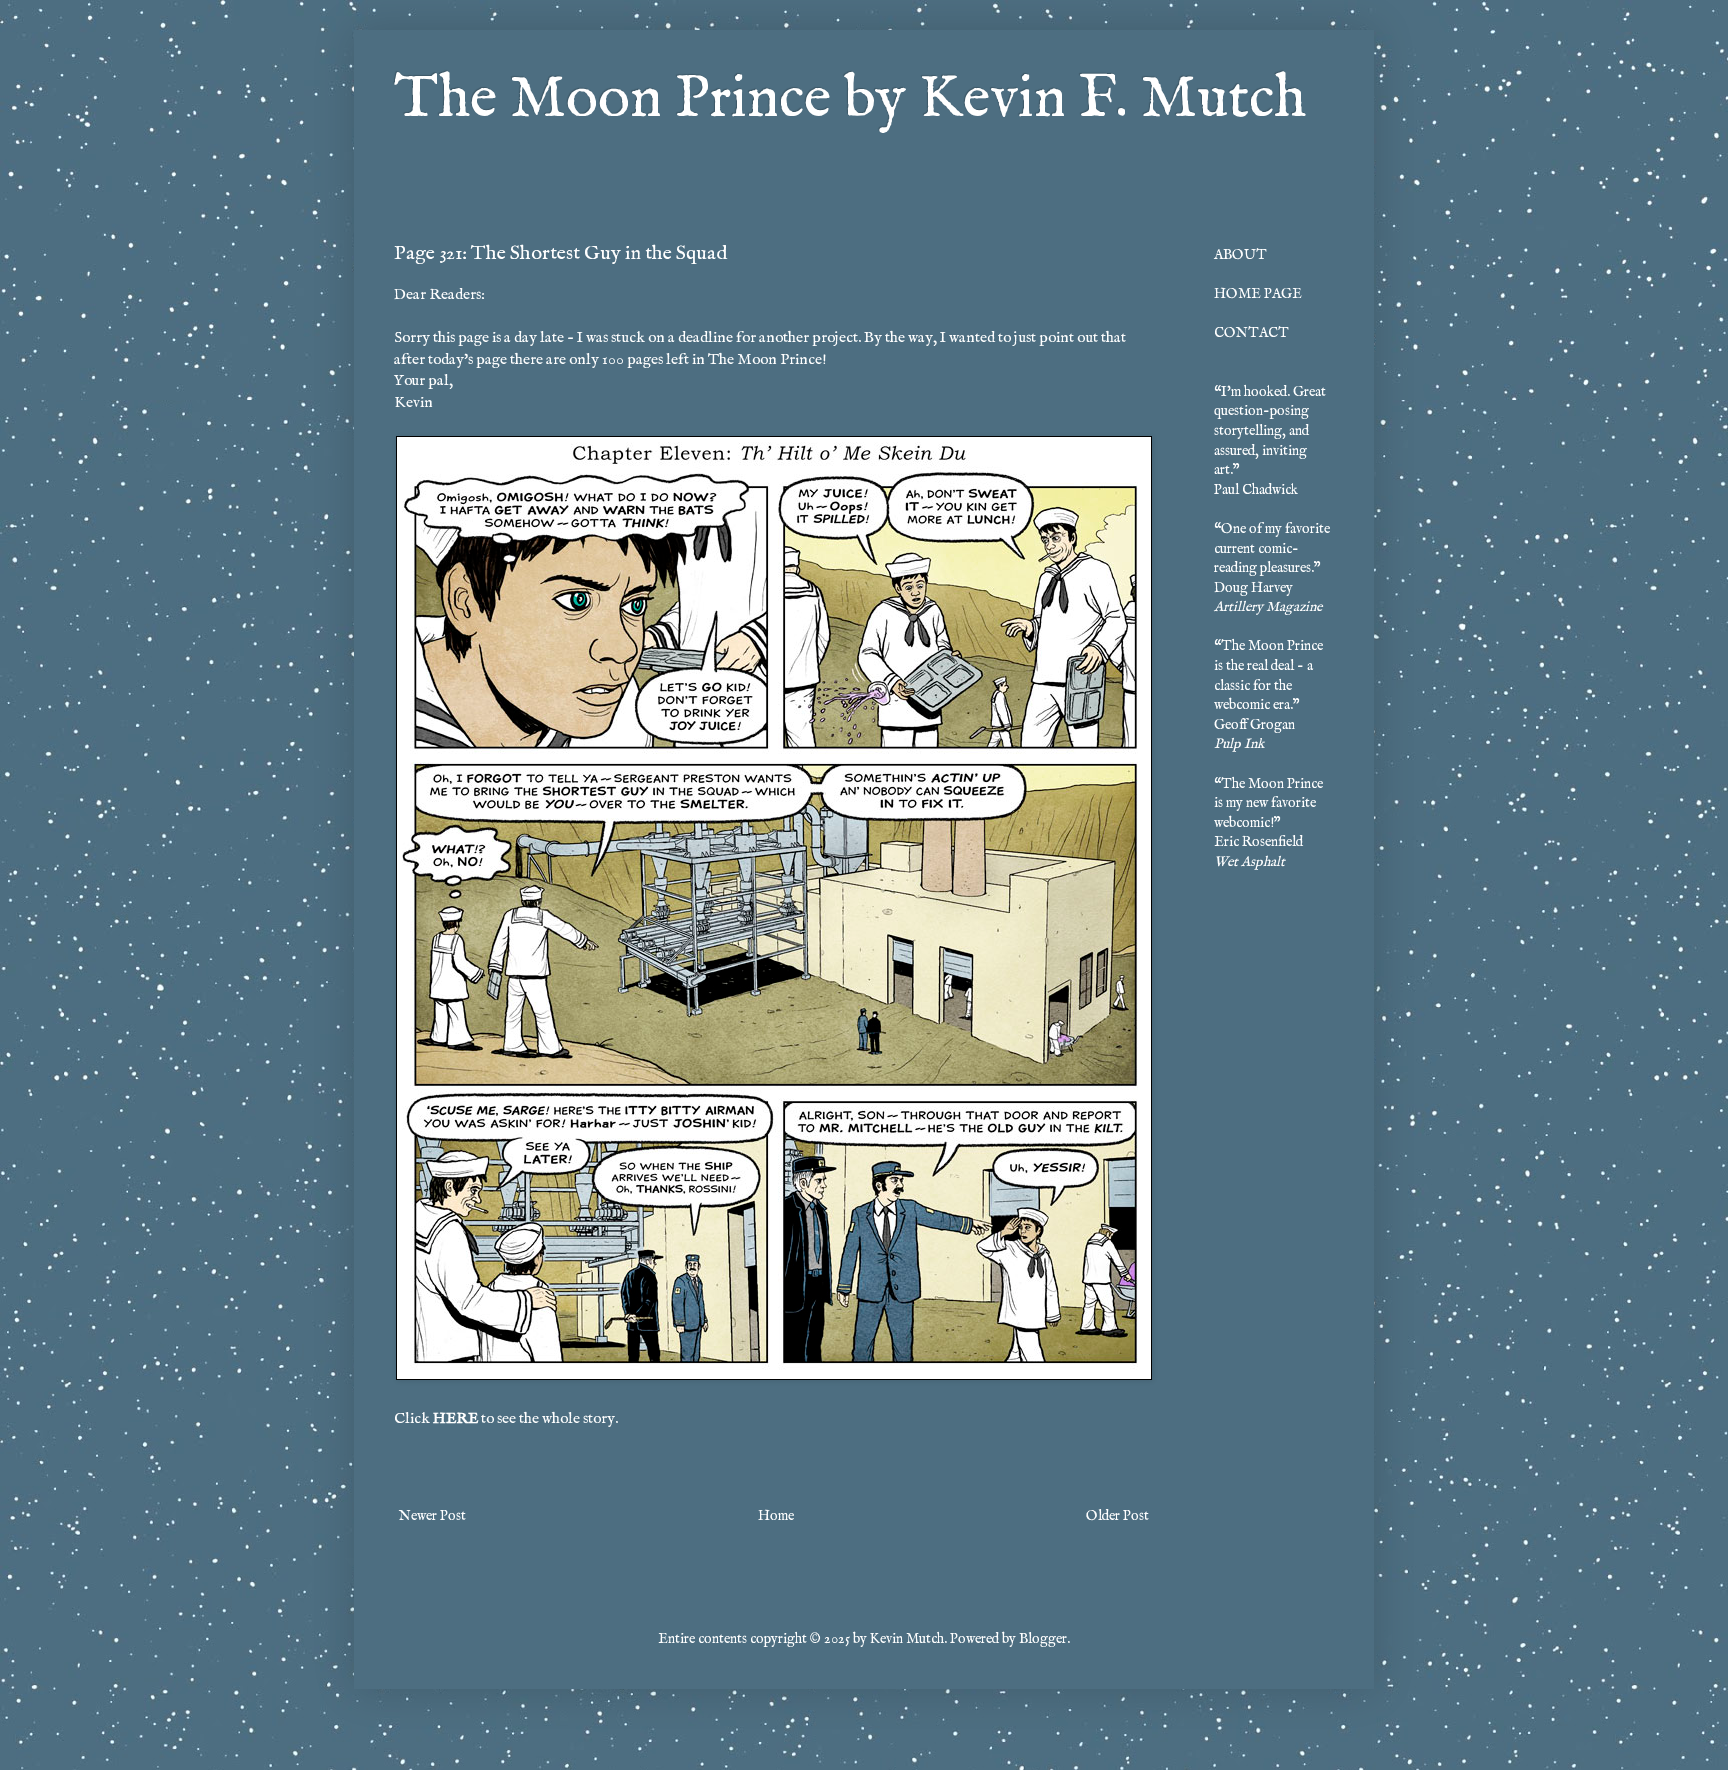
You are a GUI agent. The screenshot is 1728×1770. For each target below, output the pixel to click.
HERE (455, 1419)
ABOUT (1240, 255)
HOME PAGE (1258, 294)
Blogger (1043, 1639)
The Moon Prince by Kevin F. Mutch (850, 100)
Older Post (1117, 1516)
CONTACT (1251, 333)
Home (776, 1516)
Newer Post (432, 1516)
